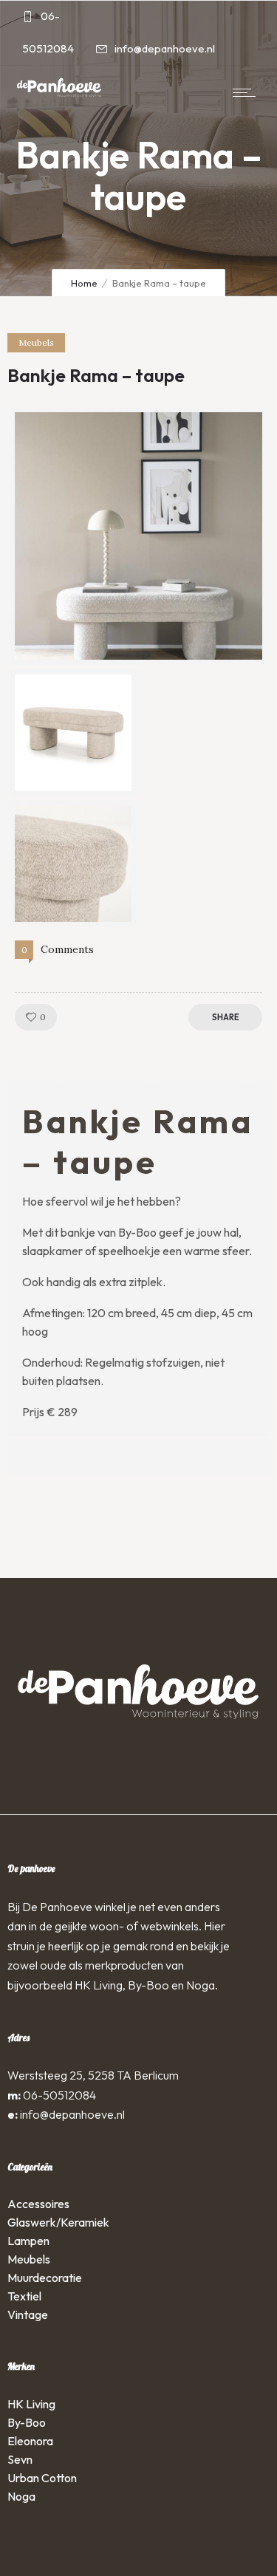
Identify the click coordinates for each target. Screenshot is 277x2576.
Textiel (24, 2296)
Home (84, 283)
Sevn (20, 2459)
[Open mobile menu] (247, 92)
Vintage (28, 2314)
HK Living (31, 2404)
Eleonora (30, 2441)
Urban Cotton (42, 2478)
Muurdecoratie (45, 2278)
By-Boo (27, 2422)
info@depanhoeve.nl (72, 2114)
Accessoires (38, 2204)
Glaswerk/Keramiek (58, 2222)
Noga (21, 2496)
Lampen (28, 2241)
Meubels (29, 2259)
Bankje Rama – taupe (96, 375)
